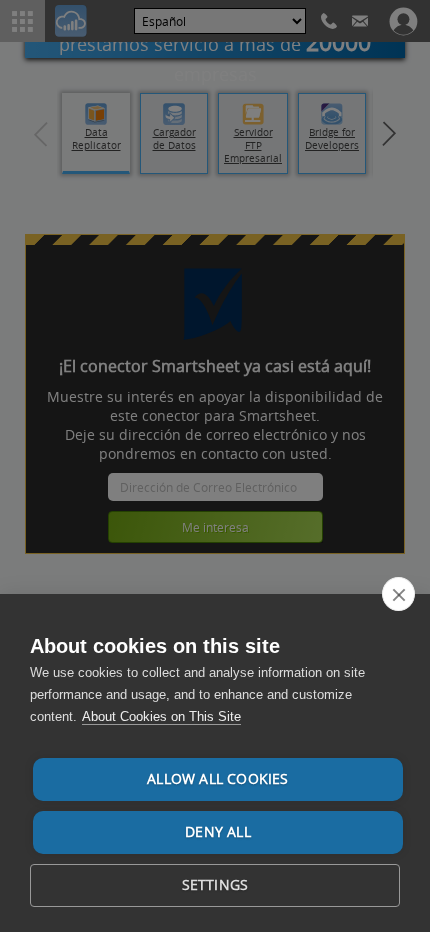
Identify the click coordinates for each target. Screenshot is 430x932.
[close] (398, 594)
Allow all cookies (217, 779)
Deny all (218, 832)
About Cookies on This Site (161, 716)
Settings (215, 885)
